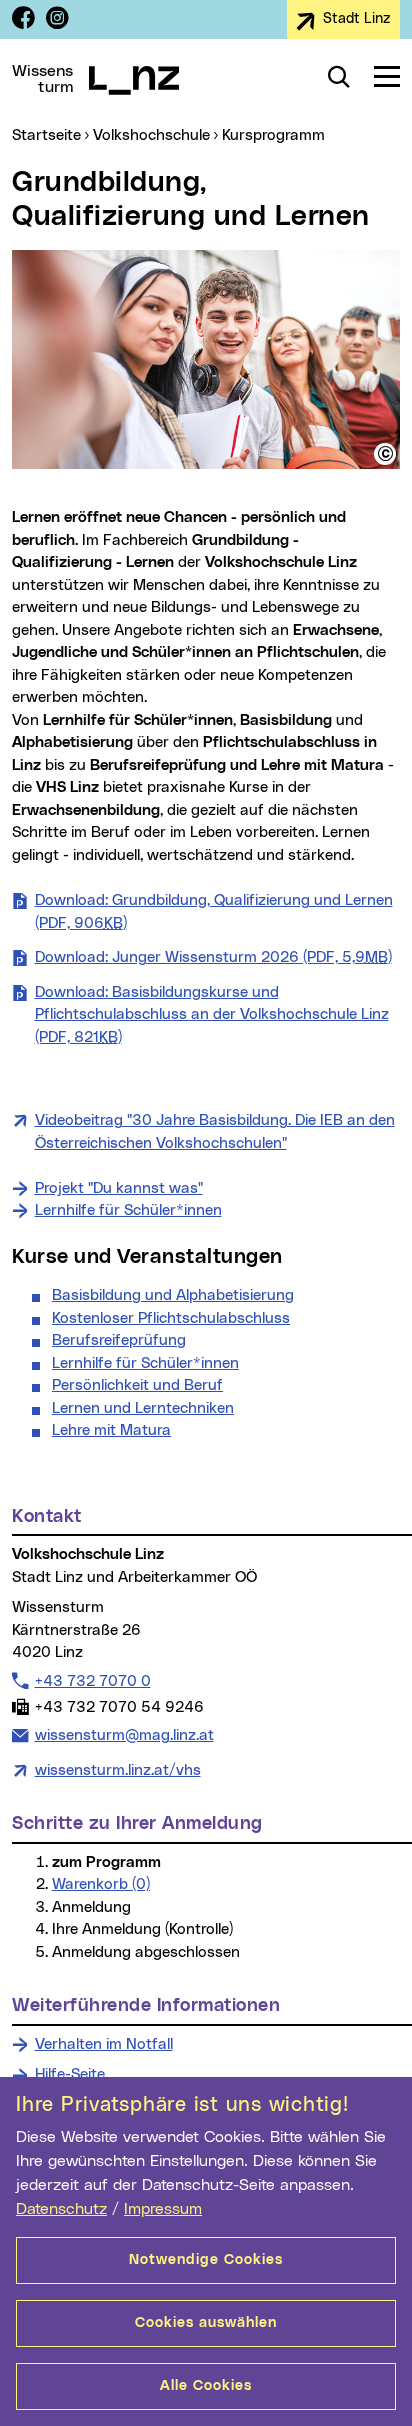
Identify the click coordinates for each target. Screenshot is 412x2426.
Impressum (163, 2209)
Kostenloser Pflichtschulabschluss (171, 1318)
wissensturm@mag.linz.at (124, 1735)
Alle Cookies (206, 2386)
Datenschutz (61, 2209)
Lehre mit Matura (111, 1430)
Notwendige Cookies (206, 2260)
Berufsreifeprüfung (119, 1340)
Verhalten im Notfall (104, 2044)
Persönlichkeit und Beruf (137, 1385)
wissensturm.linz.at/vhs (118, 1770)
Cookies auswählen (206, 2323)
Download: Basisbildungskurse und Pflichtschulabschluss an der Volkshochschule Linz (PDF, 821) (212, 1015)
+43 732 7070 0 (92, 1681)
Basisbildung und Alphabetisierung (173, 1295)
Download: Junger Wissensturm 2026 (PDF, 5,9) (213, 957)
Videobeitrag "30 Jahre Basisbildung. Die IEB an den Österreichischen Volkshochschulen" (215, 1132)
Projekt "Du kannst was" (119, 1188)
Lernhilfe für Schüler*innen (128, 1210)
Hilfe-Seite (70, 2074)
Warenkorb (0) (101, 1884)
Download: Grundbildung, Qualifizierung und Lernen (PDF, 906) (214, 912)
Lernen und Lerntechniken (143, 1408)
